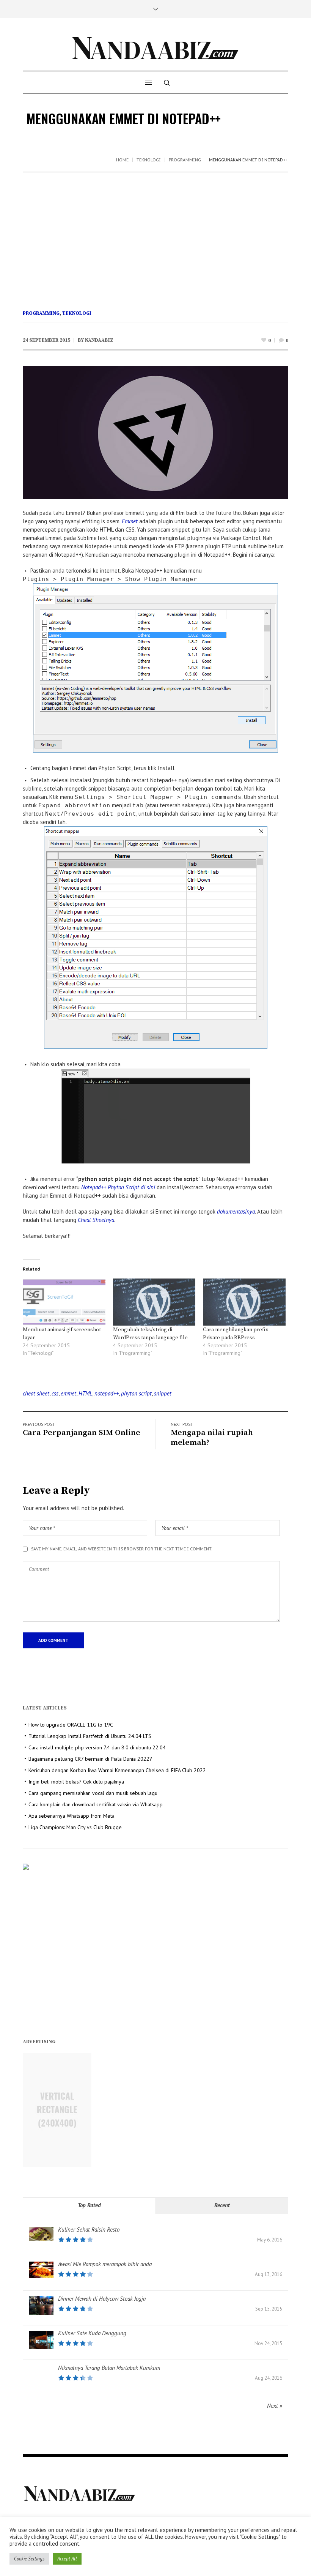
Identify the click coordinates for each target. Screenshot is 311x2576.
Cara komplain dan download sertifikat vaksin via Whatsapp (96, 1804)
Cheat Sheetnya (96, 1220)
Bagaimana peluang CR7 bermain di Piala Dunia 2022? (90, 1759)
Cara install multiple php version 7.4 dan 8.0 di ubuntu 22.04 (97, 1747)
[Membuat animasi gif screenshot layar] (64, 1302)
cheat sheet (36, 1393)
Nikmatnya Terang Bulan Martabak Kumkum (109, 2368)
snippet (163, 1393)
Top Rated (89, 2205)
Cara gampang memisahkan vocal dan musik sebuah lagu (93, 1793)
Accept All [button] (67, 2559)
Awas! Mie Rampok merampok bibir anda (105, 2264)
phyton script (136, 1393)
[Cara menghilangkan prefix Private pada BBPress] (244, 1302)
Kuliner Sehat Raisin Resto (89, 2230)
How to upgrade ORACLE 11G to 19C (71, 1725)
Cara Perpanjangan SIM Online (82, 1433)
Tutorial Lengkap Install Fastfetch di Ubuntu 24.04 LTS (90, 1736)
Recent (222, 2205)
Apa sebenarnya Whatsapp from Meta (71, 1816)
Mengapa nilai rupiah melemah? (212, 1438)
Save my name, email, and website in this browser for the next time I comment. (122, 1549)
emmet (68, 1393)
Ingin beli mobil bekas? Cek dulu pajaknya (76, 1782)
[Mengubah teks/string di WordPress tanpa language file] (154, 1302)
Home (122, 160)
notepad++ (107, 1393)
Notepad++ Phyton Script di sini (118, 1187)
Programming (185, 160)
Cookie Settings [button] (29, 2559)
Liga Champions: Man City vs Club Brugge (75, 1827)
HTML (85, 1393)
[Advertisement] (155, 230)
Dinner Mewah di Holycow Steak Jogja (102, 2299)
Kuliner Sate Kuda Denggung (92, 2333)
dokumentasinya (236, 1211)
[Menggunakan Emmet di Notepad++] (155, 432)
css (55, 1393)
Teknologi (149, 160)
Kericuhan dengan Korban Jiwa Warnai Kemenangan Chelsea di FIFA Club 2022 (117, 1770)
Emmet (130, 521)
